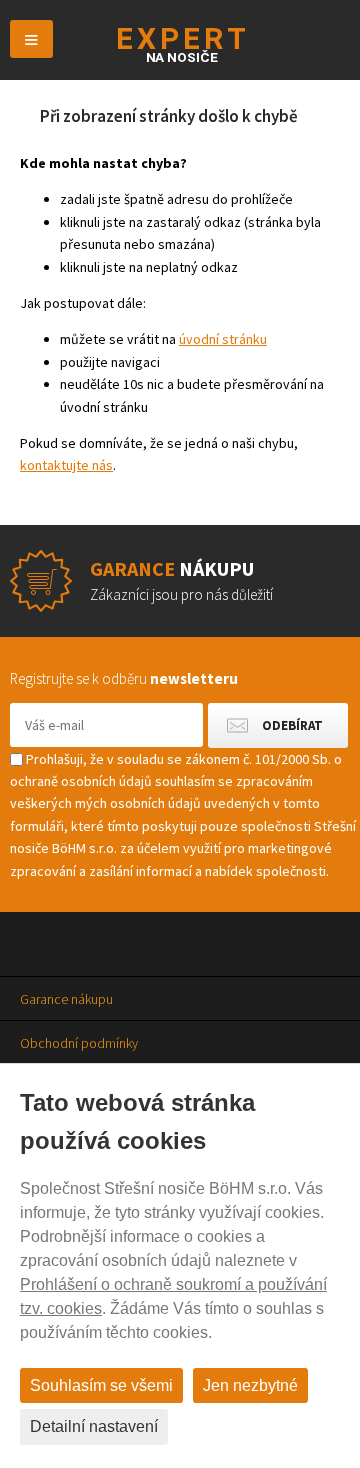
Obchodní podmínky (79, 1043)
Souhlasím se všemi (101, 1385)
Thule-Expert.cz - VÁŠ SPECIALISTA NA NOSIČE (180, 44)
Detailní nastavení (94, 1426)
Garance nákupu (66, 999)
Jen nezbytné (250, 1385)
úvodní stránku (223, 339)
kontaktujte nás (66, 465)
